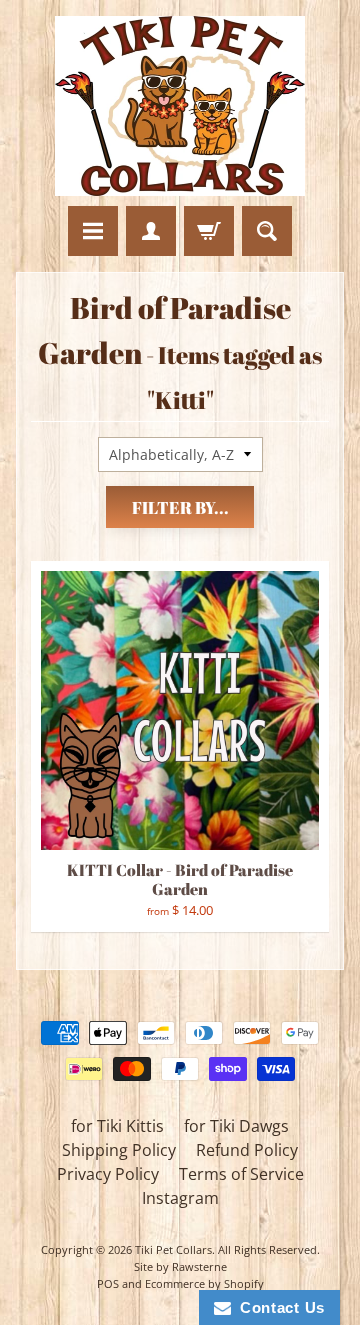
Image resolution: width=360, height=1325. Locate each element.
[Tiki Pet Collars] (180, 106)
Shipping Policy (119, 1150)
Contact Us (278, 1307)
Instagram (180, 1198)
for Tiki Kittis (117, 1126)
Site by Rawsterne (180, 1266)
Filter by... (180, 507)
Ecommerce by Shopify (204, 1283)
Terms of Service (241, 1174)
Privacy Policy (108, 1174)
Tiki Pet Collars (173, 1249)
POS (108, 1283)
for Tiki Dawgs (236, 1126)
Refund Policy (247, 1150)
